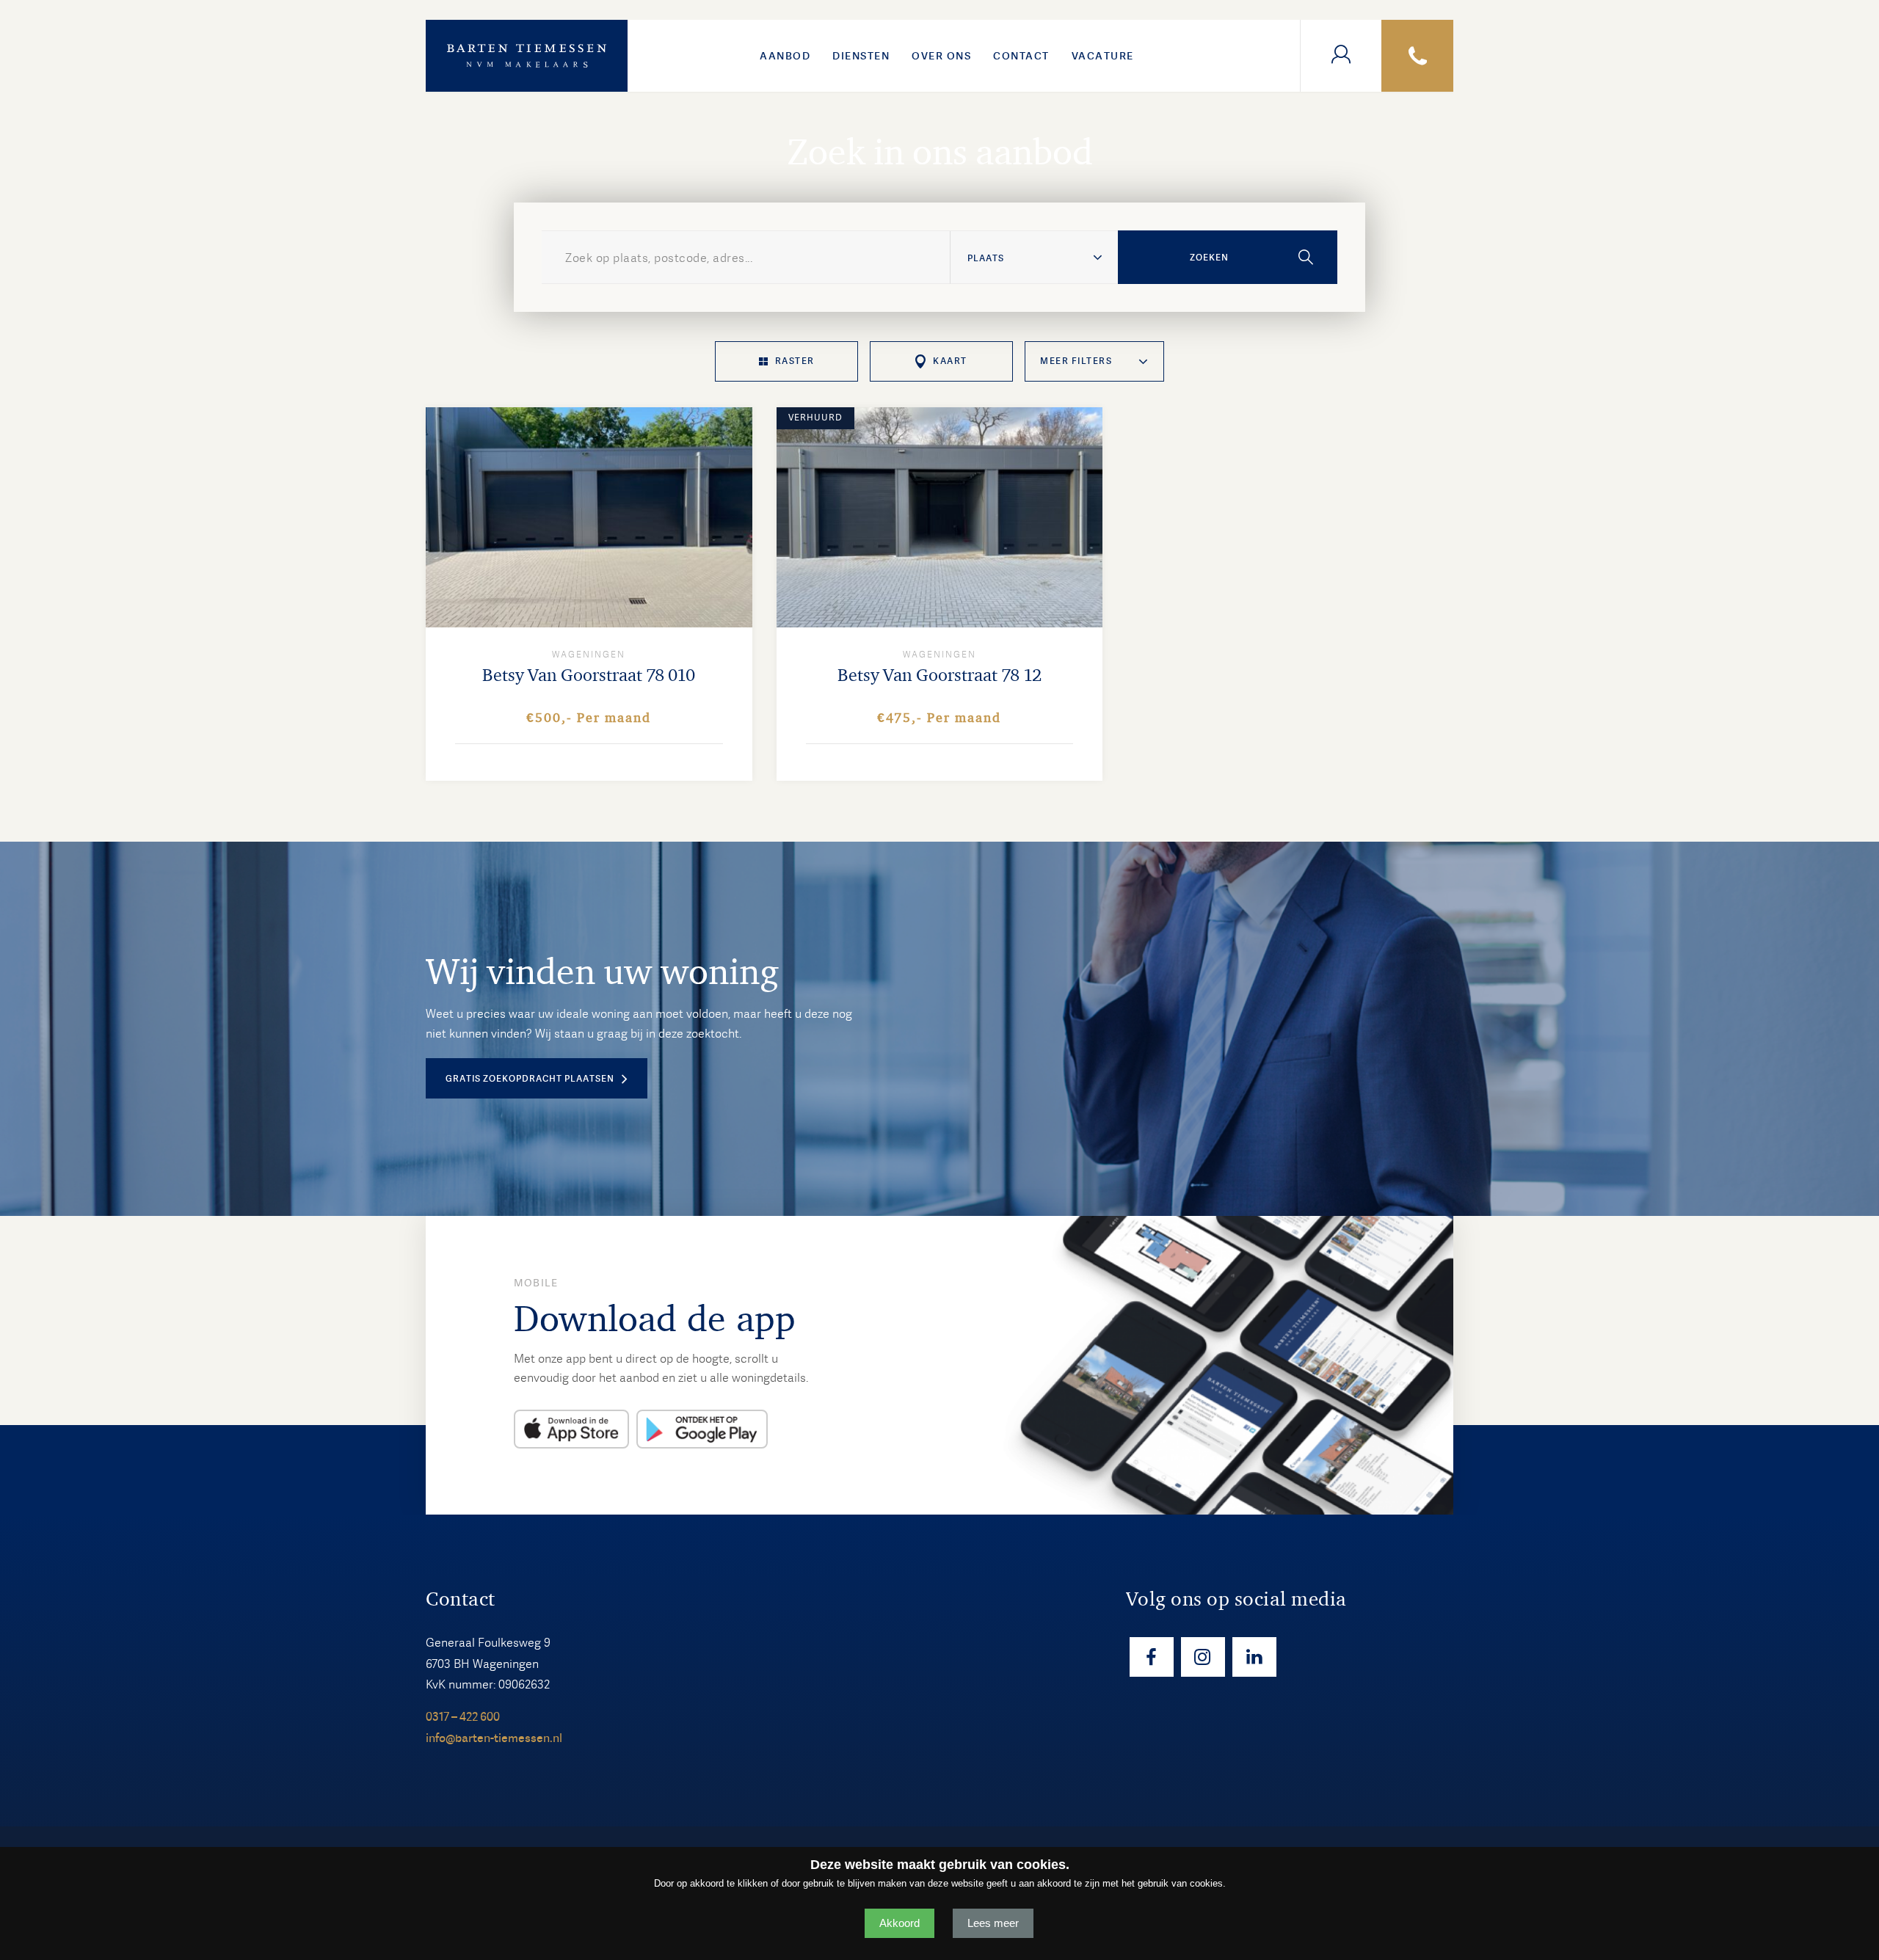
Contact (1021, 56)
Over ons (941, 56)
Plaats (986, 258)
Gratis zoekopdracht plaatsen (530, 1079)
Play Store (702, 1429)
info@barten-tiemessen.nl (494, 1738)
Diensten (861, 56)
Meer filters (1076, 361)
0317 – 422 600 (463, 1717)
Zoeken (1209, 258)
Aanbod (785, 56)
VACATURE (1103, 56)
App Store (571, 1429)
